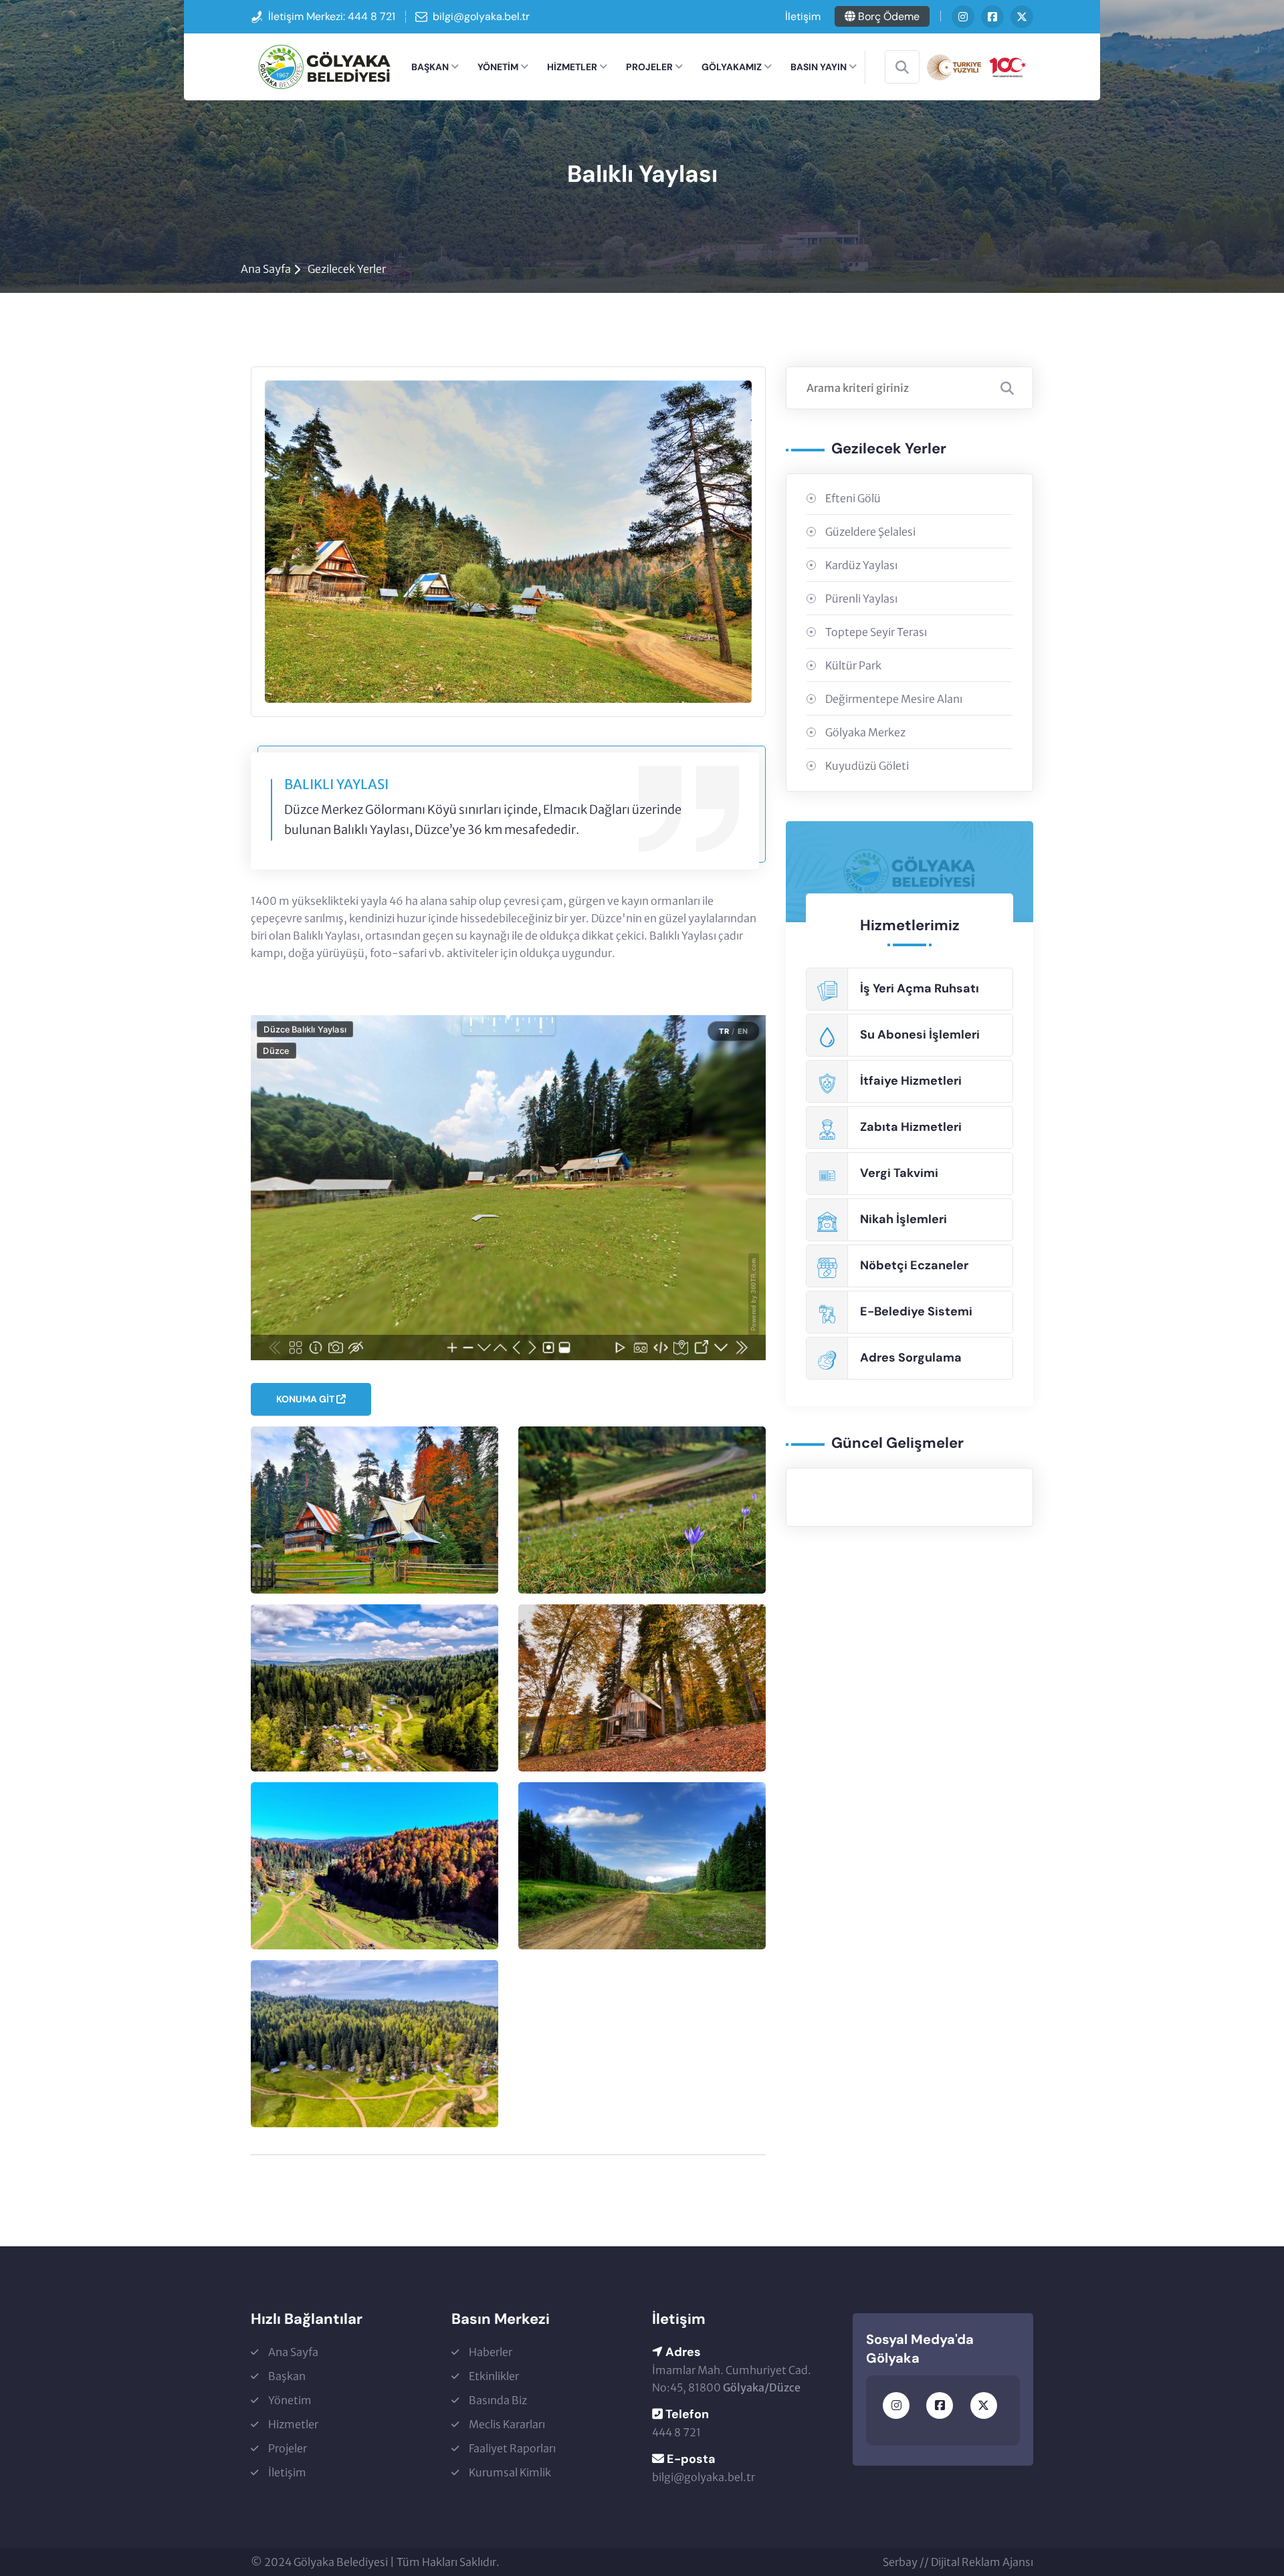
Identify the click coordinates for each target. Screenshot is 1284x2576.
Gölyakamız (732, 67)
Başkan (430, 67)
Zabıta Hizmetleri (911, 1127)
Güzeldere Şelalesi (870, 532)
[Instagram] (963, 17)
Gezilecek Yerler (347, 269)
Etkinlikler (494, 2376)
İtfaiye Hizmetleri (911, 1081)
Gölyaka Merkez (865, 732)
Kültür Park (853, 665)
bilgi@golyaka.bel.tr (481, 16)
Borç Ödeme (887, 16)
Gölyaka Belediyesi (341, 2562)
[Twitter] (1022, 17)
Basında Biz (498, 2400)
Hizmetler (572, 67)
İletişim (803, 16)
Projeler (649, 67)
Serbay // (907, 2562)
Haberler (491, 2352)
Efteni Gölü (853, 498)
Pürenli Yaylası (861, 599)
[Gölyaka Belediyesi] (324, 66)
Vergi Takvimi (899, 1173)
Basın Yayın (819, 67)
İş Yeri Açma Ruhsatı (920, 988)
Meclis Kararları (507, 2424)
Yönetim (498, 67)
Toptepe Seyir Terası (876, 632)
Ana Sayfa (266, 269)
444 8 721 (371, 16)
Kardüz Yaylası (861, 565)
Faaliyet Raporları (512, 2448)
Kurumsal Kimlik (510, 2472)
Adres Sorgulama (911, 1358)
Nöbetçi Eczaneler (914, 1265)
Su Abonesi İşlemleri (920, 1035)
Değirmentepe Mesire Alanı (894, 699)
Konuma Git (306, 1399)
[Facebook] (992, 17)
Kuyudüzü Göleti (867, 766)
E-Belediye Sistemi (916, 1311)
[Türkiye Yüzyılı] (976, 66)
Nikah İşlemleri (903, 1219)
